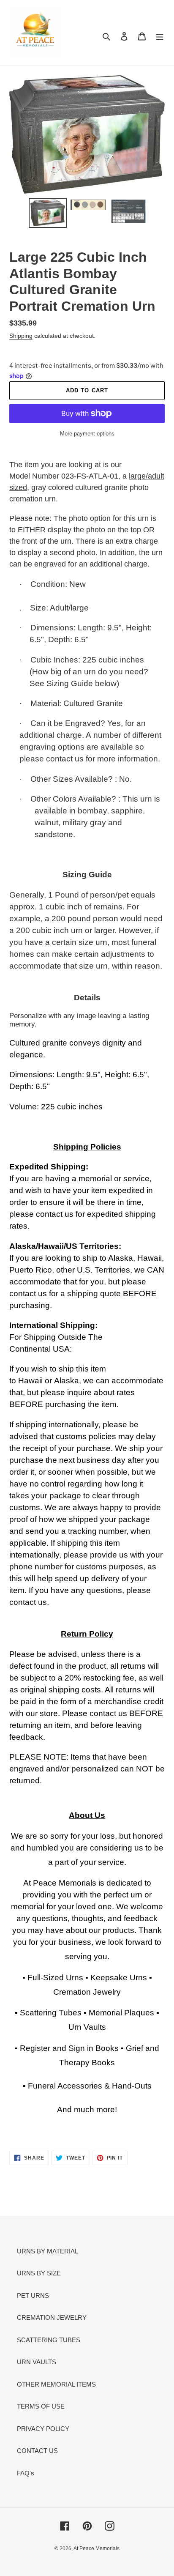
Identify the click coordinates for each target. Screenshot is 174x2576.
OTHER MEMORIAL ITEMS (56, 2384)
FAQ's (26, 2473)
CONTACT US (37, 2451)
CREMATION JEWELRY (52, 2317)
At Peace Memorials (97, 2549)
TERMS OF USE (41, 2406)
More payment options (87, 434)
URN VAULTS (37, 2362)
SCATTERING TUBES (49, 2340)
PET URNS (33, 2295)
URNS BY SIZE (39, 2273)
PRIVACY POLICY (43, 2429)
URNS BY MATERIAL (48, 2251)
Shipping (21, 336)
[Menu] (160, 36)
